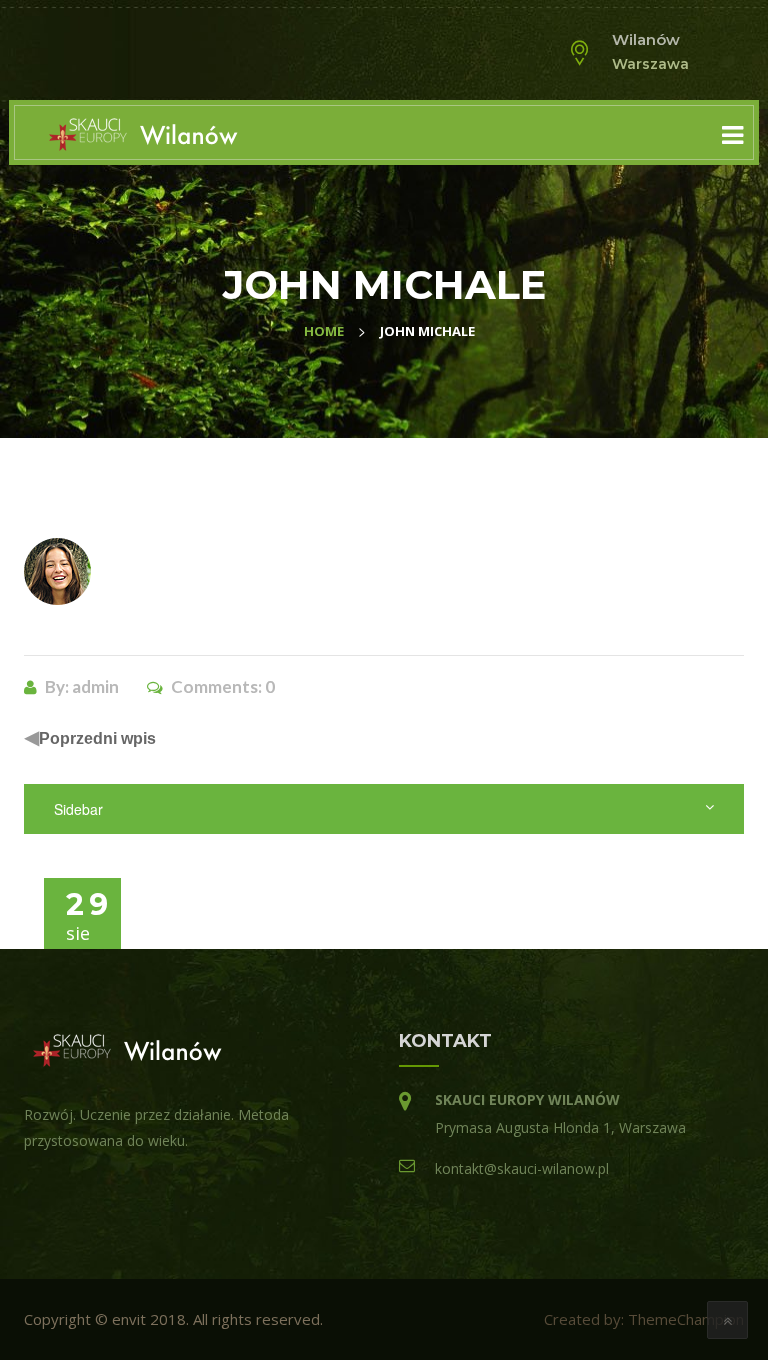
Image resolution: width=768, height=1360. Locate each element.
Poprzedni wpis (97, 738)
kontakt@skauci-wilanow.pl (522, 1168)
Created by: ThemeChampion (644, 1319)
